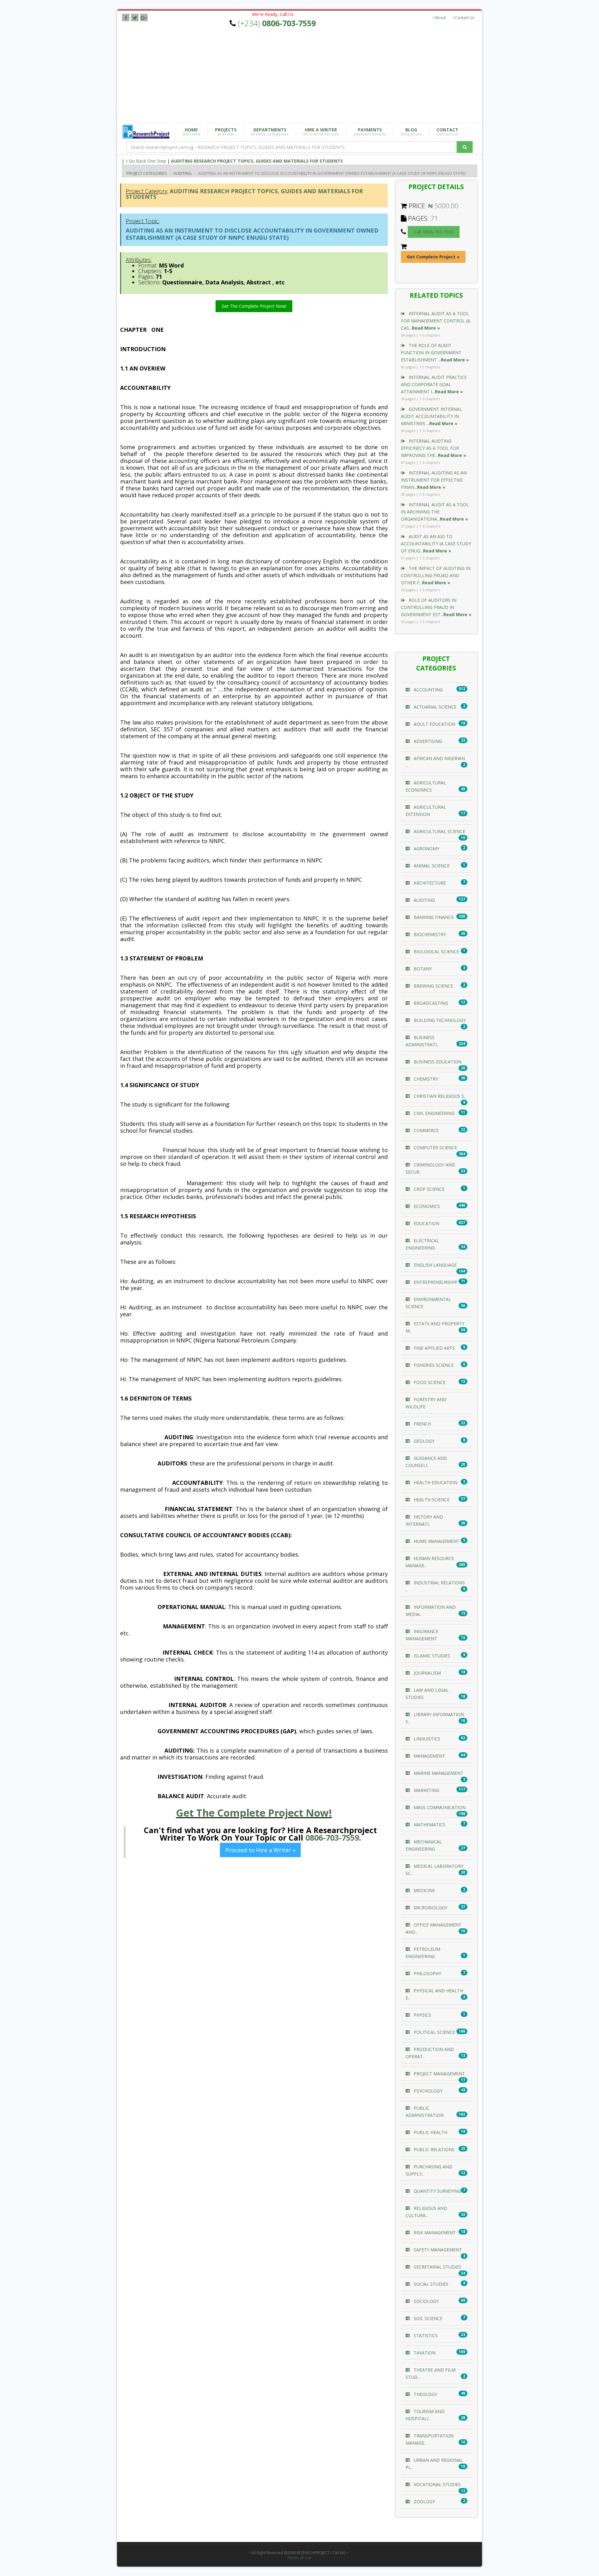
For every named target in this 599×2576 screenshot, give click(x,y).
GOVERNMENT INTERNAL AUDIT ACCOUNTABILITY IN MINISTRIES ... (431, 416)
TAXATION (424, 2353)
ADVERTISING (427, 741)
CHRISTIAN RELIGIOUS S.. (439, 1096)
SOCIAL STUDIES (430, 2284)
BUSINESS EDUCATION (437, 1062)
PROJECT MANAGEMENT (439, 2074)
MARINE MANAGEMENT (438, 1773)
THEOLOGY (425, 2394)
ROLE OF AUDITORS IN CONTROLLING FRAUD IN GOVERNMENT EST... (436, 607)
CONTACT (447, 132)
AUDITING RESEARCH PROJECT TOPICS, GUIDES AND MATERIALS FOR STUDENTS (257, 161)
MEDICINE (424, 1890)
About (440, 18)
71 (434, 218)
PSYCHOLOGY (427, 2091)
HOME (191, 132)
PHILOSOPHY (427, 1973)
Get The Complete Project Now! (254, 306)
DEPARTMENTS (270, 132)
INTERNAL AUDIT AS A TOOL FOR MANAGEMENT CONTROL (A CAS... (436, 321)
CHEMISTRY (425, 1079)
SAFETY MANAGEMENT (437, 2250)
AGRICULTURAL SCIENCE (439, 831)
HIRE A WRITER (321, 132)
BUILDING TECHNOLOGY (439, 1020)
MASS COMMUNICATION (439, 1807)
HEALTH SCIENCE (431, 1500)
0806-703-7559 (332, 1838)
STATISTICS (425, 2336)
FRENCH (422, 1424)
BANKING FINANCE (433, 917)
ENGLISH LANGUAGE (435, 1265)
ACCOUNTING (428, 690)
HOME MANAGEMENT (436, 1541)
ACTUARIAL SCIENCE (434, 707)
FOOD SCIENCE (429, 1382)
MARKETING (426, 1790)
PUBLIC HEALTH (430, 2132)
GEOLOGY (423, 1441)
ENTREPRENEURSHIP (435, 1282)
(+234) (277, 23)
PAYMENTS (370, 132)
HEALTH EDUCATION (435, 1482)
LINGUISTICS (426, 1739)
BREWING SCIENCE (433, 986)
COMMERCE (426, 1130)
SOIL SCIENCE (427, 2318)
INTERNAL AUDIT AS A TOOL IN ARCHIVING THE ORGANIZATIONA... (435, 512)
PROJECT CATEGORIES (147, 173)
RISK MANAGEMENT (434, 2233)
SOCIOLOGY (426, 2301)
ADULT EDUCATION (434, 724)
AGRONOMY (426, 849)
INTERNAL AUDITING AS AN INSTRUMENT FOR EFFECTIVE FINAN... (434, 480)
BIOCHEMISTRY (429, 934)
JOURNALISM (427, 1673)
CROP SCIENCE (429, 1189)
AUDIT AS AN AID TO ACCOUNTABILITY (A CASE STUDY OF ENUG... (436, 544)
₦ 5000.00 (443, 206)
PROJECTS (226, 132)
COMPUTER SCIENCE (435, 1148)
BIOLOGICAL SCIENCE (436, 952)
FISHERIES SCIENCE (433, 1365)
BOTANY (422, 969)
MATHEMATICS (429, 1825)
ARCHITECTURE (429, 883)
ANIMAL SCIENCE (431, 866)
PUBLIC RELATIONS (433, 2149)
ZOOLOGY (424, 2502)
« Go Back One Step (146, 161)
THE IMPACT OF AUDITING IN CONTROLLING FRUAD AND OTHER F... (436, 575)
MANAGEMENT (429, 1756)
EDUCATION (426, 1223)
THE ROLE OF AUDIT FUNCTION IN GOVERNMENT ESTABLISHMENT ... (435, 353)
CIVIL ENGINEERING (433, 1113)
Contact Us (464, 18)
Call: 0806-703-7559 (434, 232)
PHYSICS (422, 2015)
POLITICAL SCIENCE (434, 2032)
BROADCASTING (430, 1003)
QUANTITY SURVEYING (437, 2191)
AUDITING (183, 173)
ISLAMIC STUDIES (431, 1656)
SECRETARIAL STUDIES (437, 2267)
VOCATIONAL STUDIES (437, 2484)
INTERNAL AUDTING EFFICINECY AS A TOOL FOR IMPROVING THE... (433, 448)
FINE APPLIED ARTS (434, 1348)
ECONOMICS (426, 1206)
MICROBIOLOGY (430, 1908)
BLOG (411, 132)
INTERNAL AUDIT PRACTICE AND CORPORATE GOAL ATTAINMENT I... (434, 384)
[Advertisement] (304, 76)
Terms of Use (299, 2558)
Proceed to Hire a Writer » (260, 1850)
